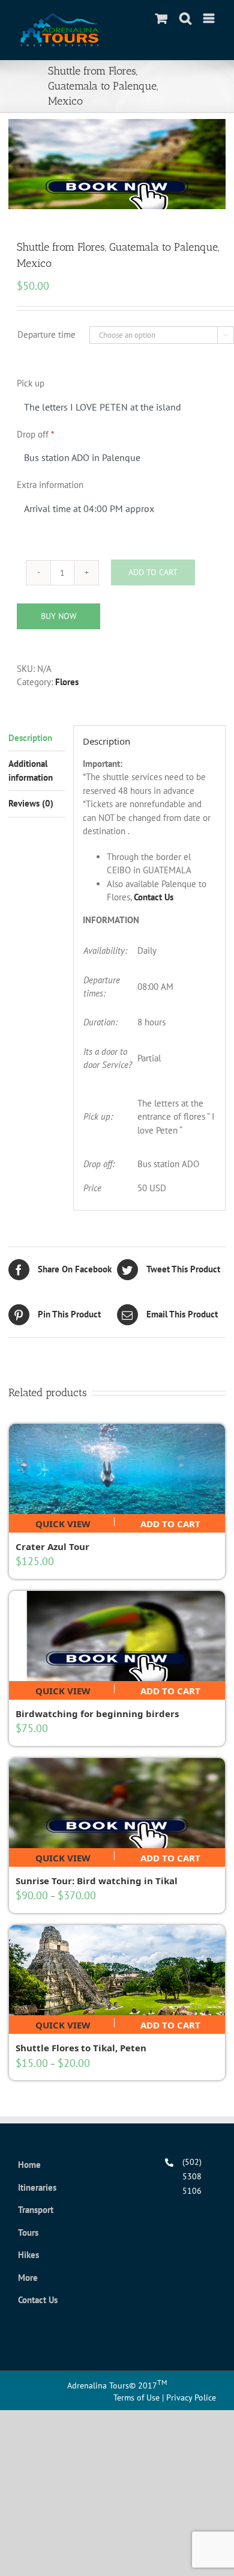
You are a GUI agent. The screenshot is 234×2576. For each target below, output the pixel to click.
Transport (36, 2210)
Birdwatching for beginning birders (97, 1714)
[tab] (37, 739)
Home (29, 2165)
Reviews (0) (31, 803)
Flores (67, 682)
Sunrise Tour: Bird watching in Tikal (97, 1881)
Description (30, 738)
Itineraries (37, 2187)
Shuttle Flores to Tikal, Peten (81, 2048)
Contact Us (154, 897)
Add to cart (170, 1522)
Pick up (31, 383)
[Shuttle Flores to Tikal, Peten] (117, 1970)
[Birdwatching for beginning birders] (117, 1636)
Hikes (28, 2255)
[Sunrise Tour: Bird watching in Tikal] (117, 1803)
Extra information (50, 485)
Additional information (31, 771)
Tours (28, 2233)
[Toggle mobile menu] (210, 18)
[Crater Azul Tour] (117, 1469)
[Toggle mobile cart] (161, 18)
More (28, 2278)
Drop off (35, 434)
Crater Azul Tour (52, 1546)
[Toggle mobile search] (185, 18)
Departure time (46, 334)
